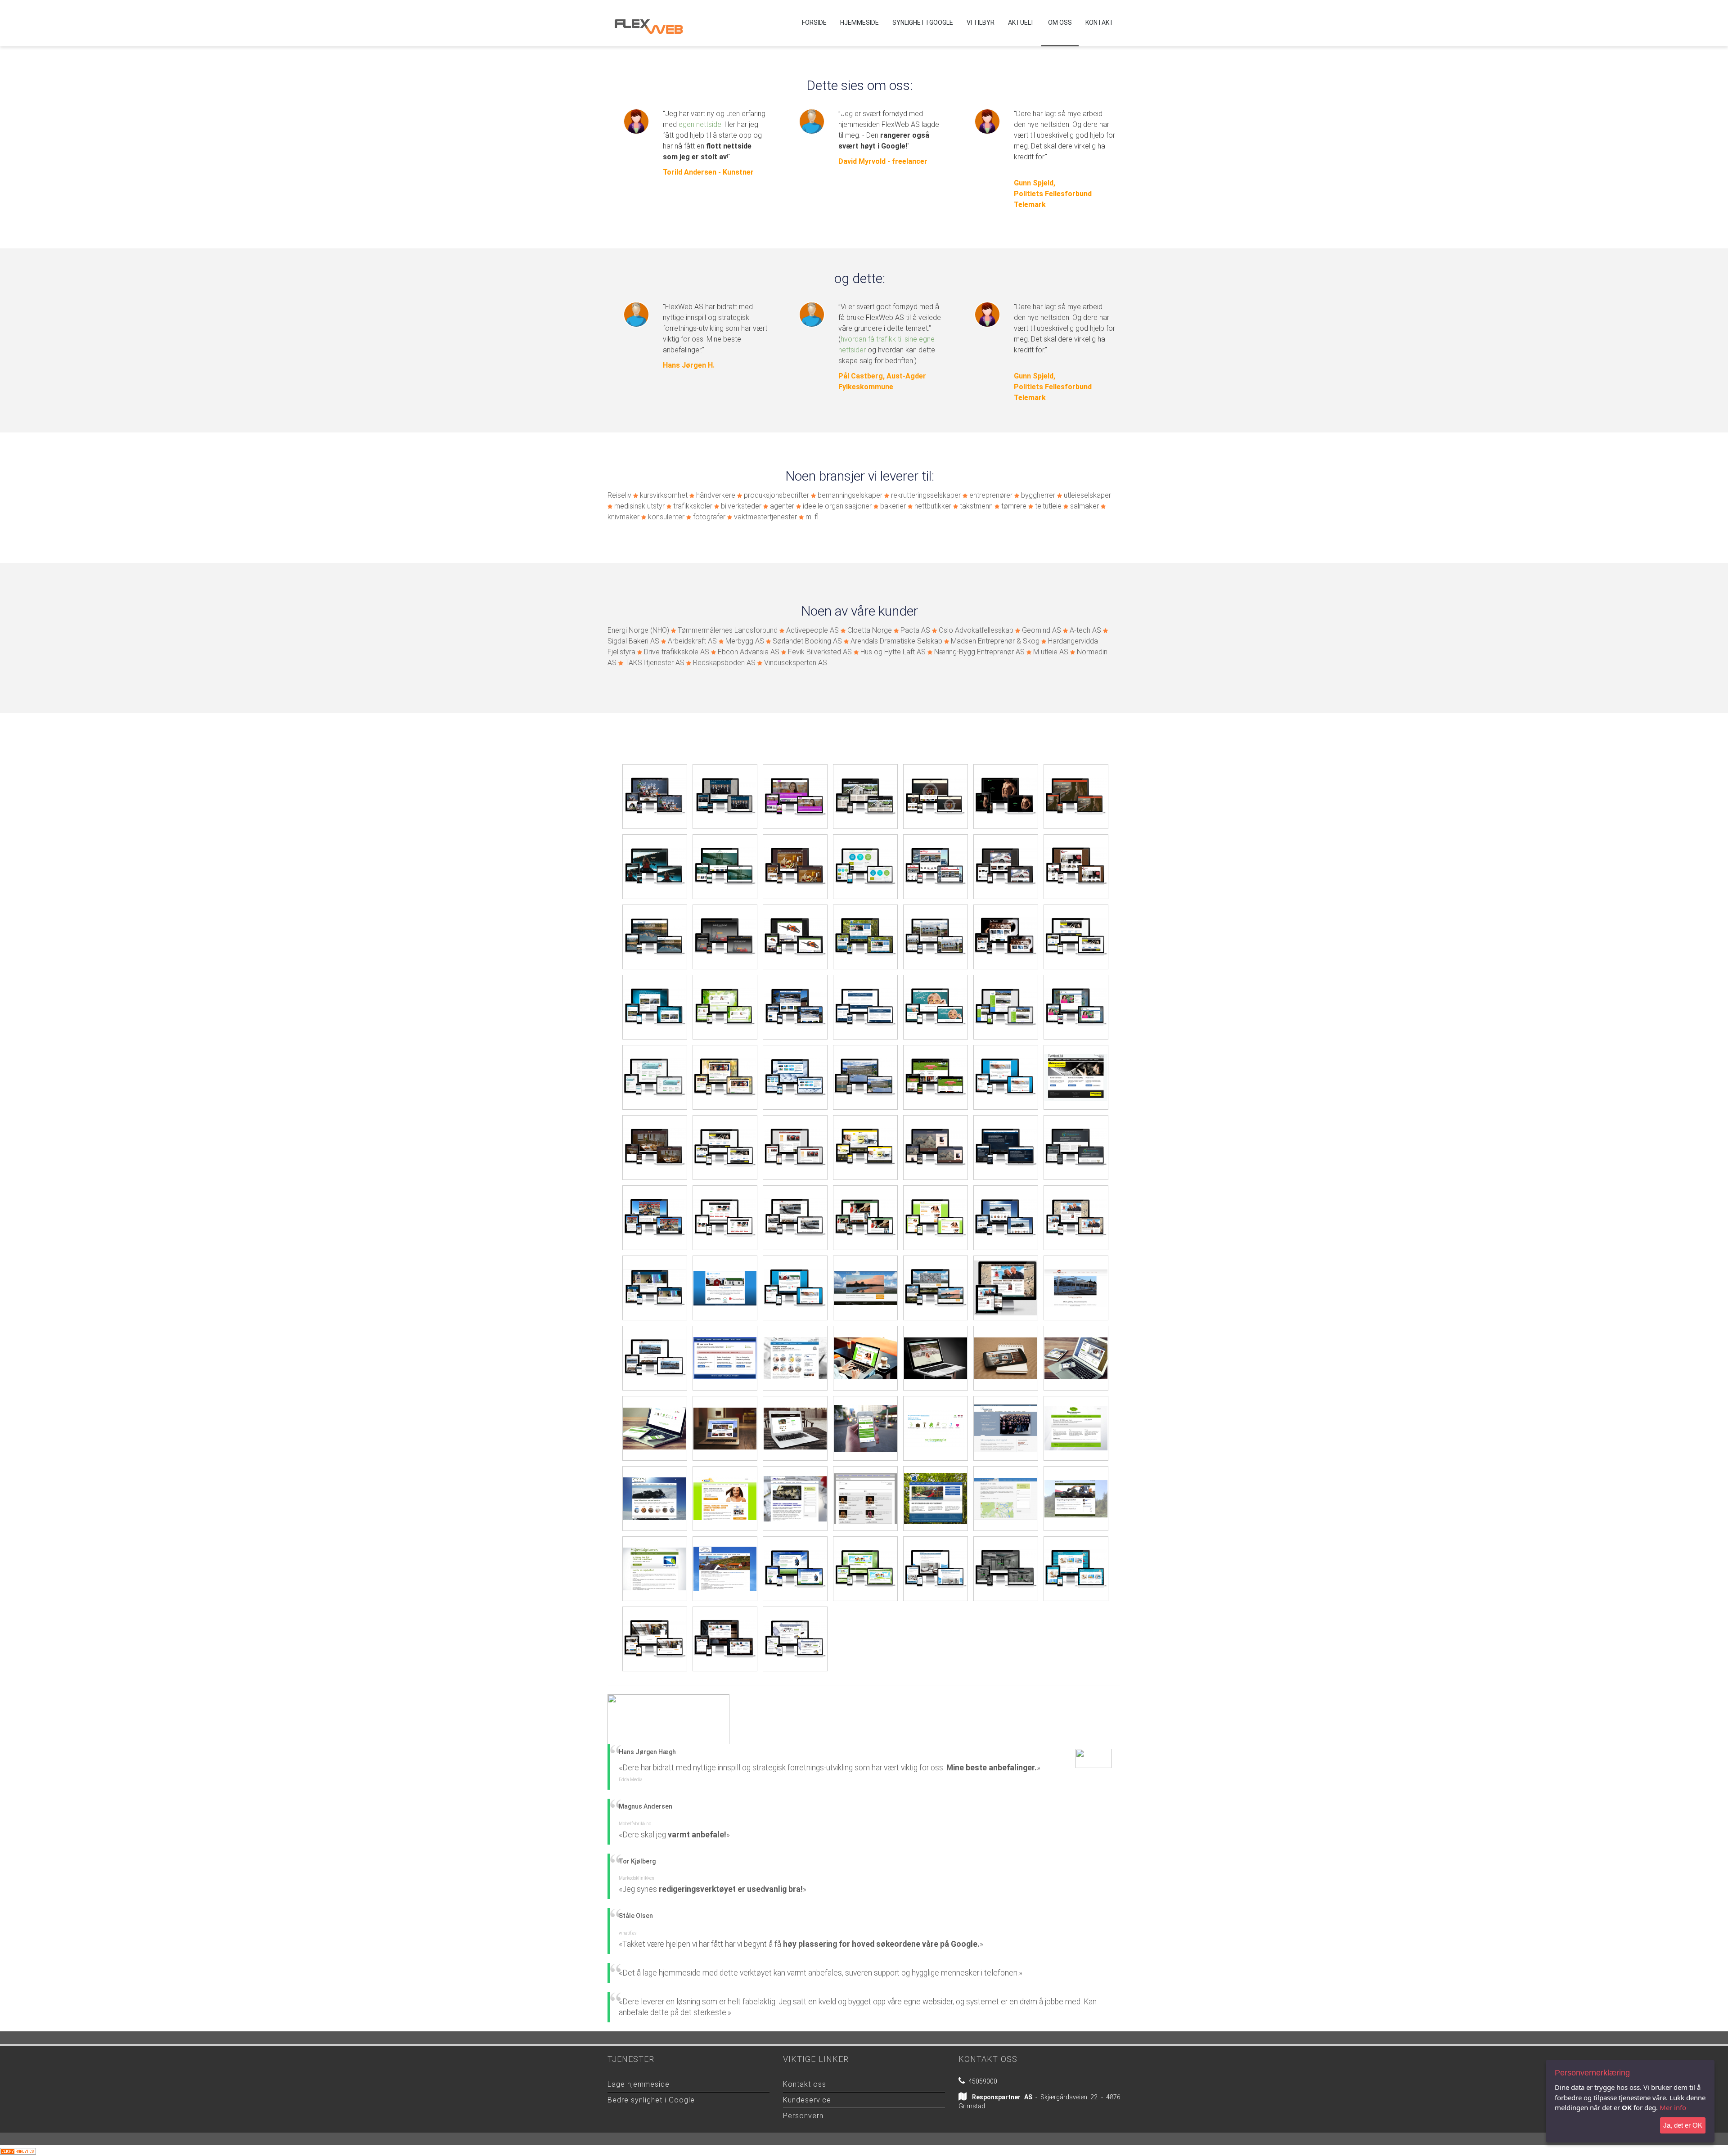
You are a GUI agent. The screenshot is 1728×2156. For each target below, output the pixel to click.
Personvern (803, 2116)
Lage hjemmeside (639, 2084)
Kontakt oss (805, 2084)
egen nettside (700, 124)
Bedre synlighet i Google (651, 2100)
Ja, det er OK (1683, 2125)
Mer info (1673, 2107)
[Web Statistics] (18, 2150)
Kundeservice (807, 2100)
